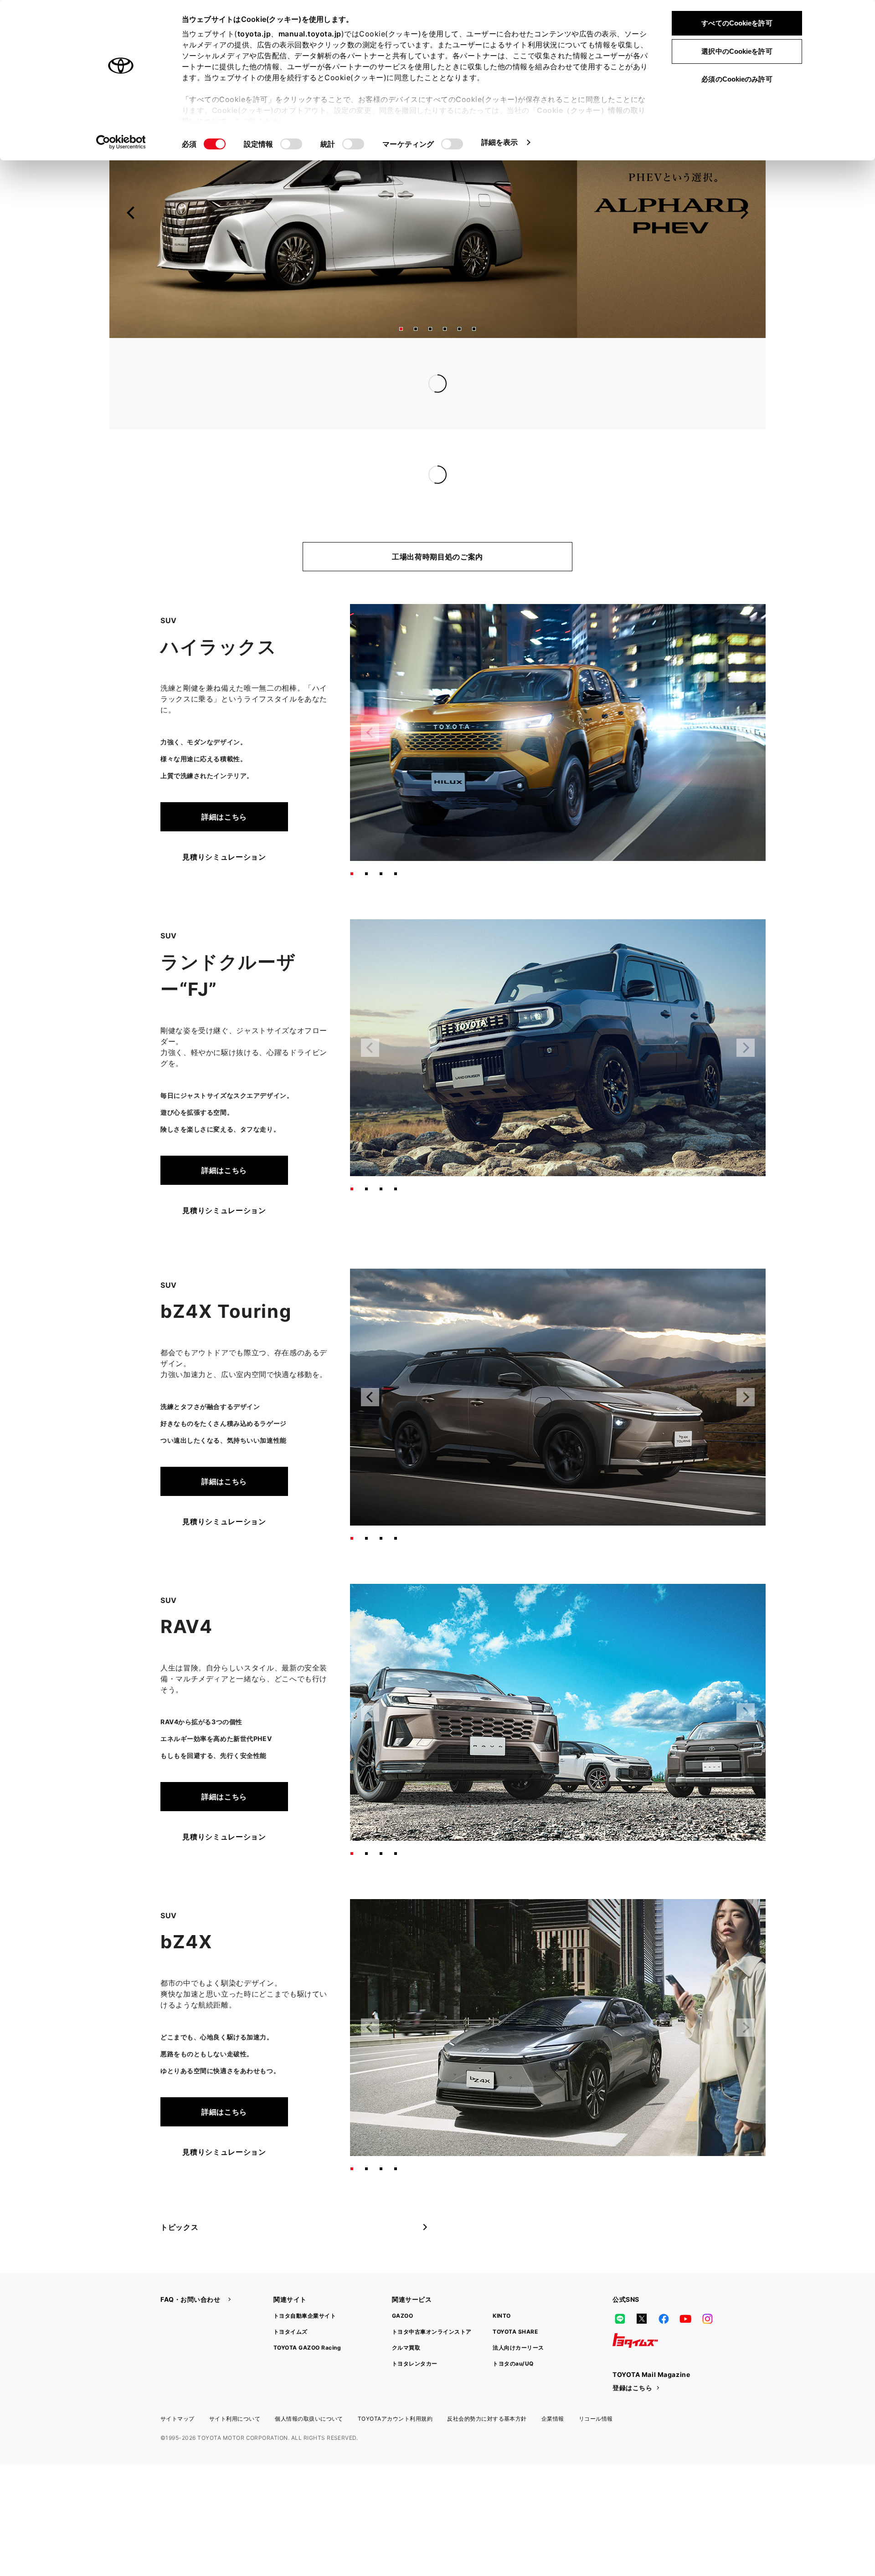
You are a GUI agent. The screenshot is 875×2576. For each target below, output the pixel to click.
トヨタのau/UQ (513, 2327)
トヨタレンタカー (415, 2327)
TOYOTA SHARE (515, 2295)
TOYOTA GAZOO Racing (307, 2311)
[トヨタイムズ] (635, 2304)
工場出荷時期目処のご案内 (437, 520)
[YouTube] (685, 2282)
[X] (642, 2282)
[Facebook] (664, 2282)
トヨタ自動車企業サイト (305, 2279)
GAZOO (402, 2279)
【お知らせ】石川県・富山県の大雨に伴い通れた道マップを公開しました (428, 365)
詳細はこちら (224, 780)
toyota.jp (254, 34)
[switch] (291, 144)
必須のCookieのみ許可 (737, 79)
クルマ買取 (406, 2311)
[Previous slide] (131, 213)
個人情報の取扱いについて (309, 2382)
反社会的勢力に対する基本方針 (487, 2382)
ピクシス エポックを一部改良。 (357, 438)
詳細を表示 (500, 142)
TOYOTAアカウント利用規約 (395, 2382)
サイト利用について (235, 2382)
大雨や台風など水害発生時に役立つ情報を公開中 (386, 384)
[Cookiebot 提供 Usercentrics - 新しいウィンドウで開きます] (121, 142)
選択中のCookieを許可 (737, 51)
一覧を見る (641, 365)
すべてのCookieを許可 (737, 23)
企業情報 (553, 2382)
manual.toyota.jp (310, 34)
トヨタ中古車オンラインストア (432, 2295)
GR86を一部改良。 (335, 456)
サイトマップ (178, 2382)
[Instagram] (707, 2282)
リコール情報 (596, 2382)
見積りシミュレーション (224, 820)
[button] (401, 329)
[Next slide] (744, 213)
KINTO (502, 2279)
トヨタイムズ (291, 2295)
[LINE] (620, 2282)
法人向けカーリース (518, 2311)
